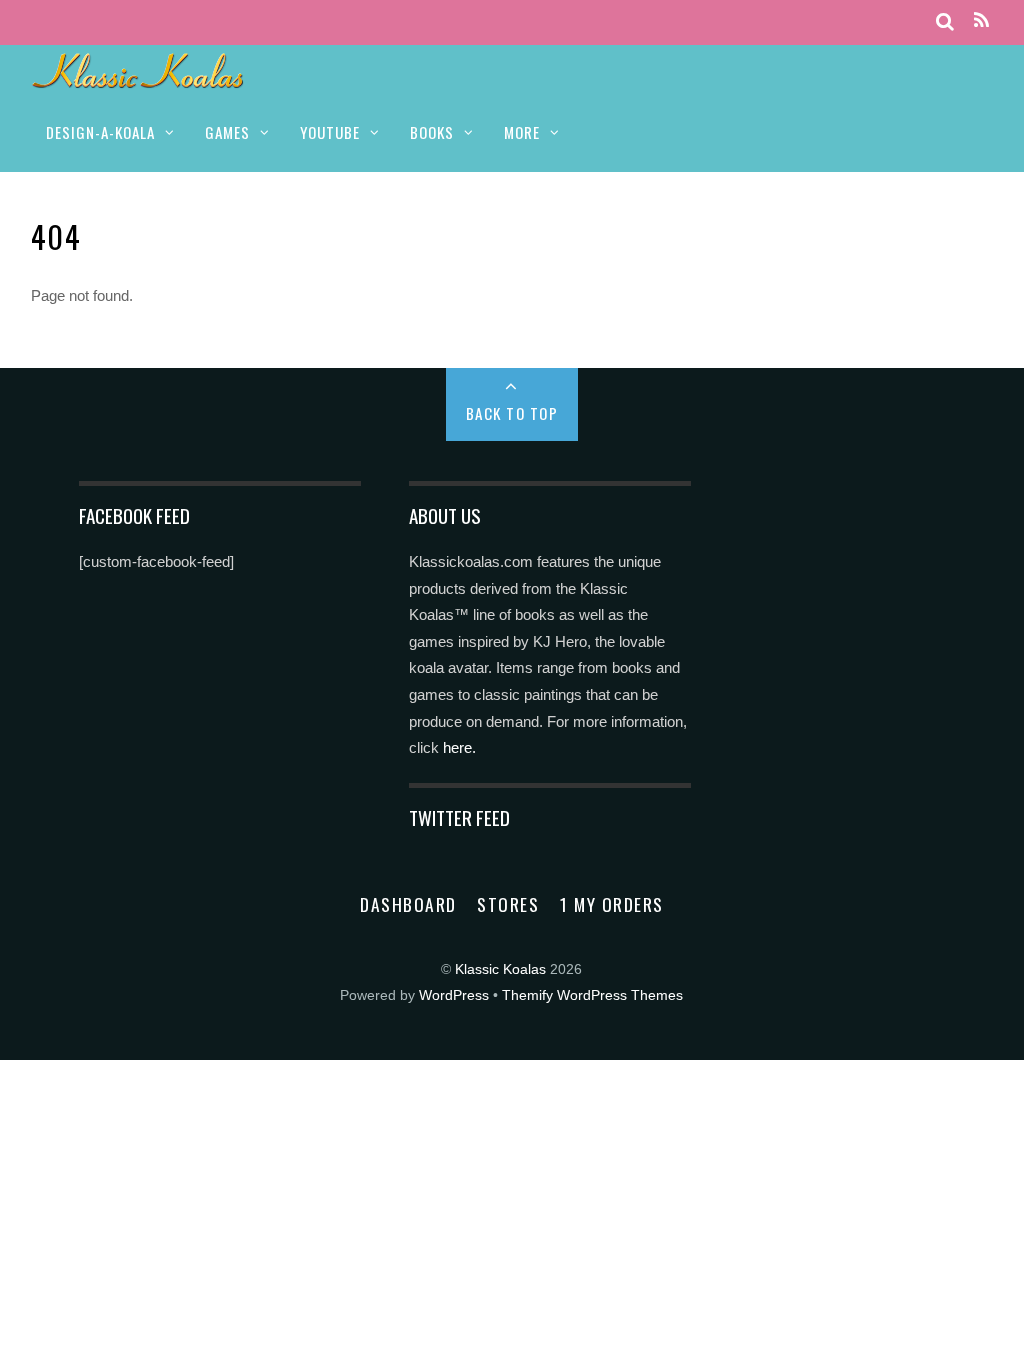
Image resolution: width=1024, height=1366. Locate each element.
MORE (522, 132)
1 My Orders (612, 904)
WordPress (454, 995)
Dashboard (408, 904)
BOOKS (432, 132)
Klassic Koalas (500, 969)
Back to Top (512, 413)
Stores (508, 904)
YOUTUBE (330, 132)
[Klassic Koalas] (138, 77)
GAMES (227, 132)
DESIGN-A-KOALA (100, 132)
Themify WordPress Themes (592, 995)
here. (459, 747)
